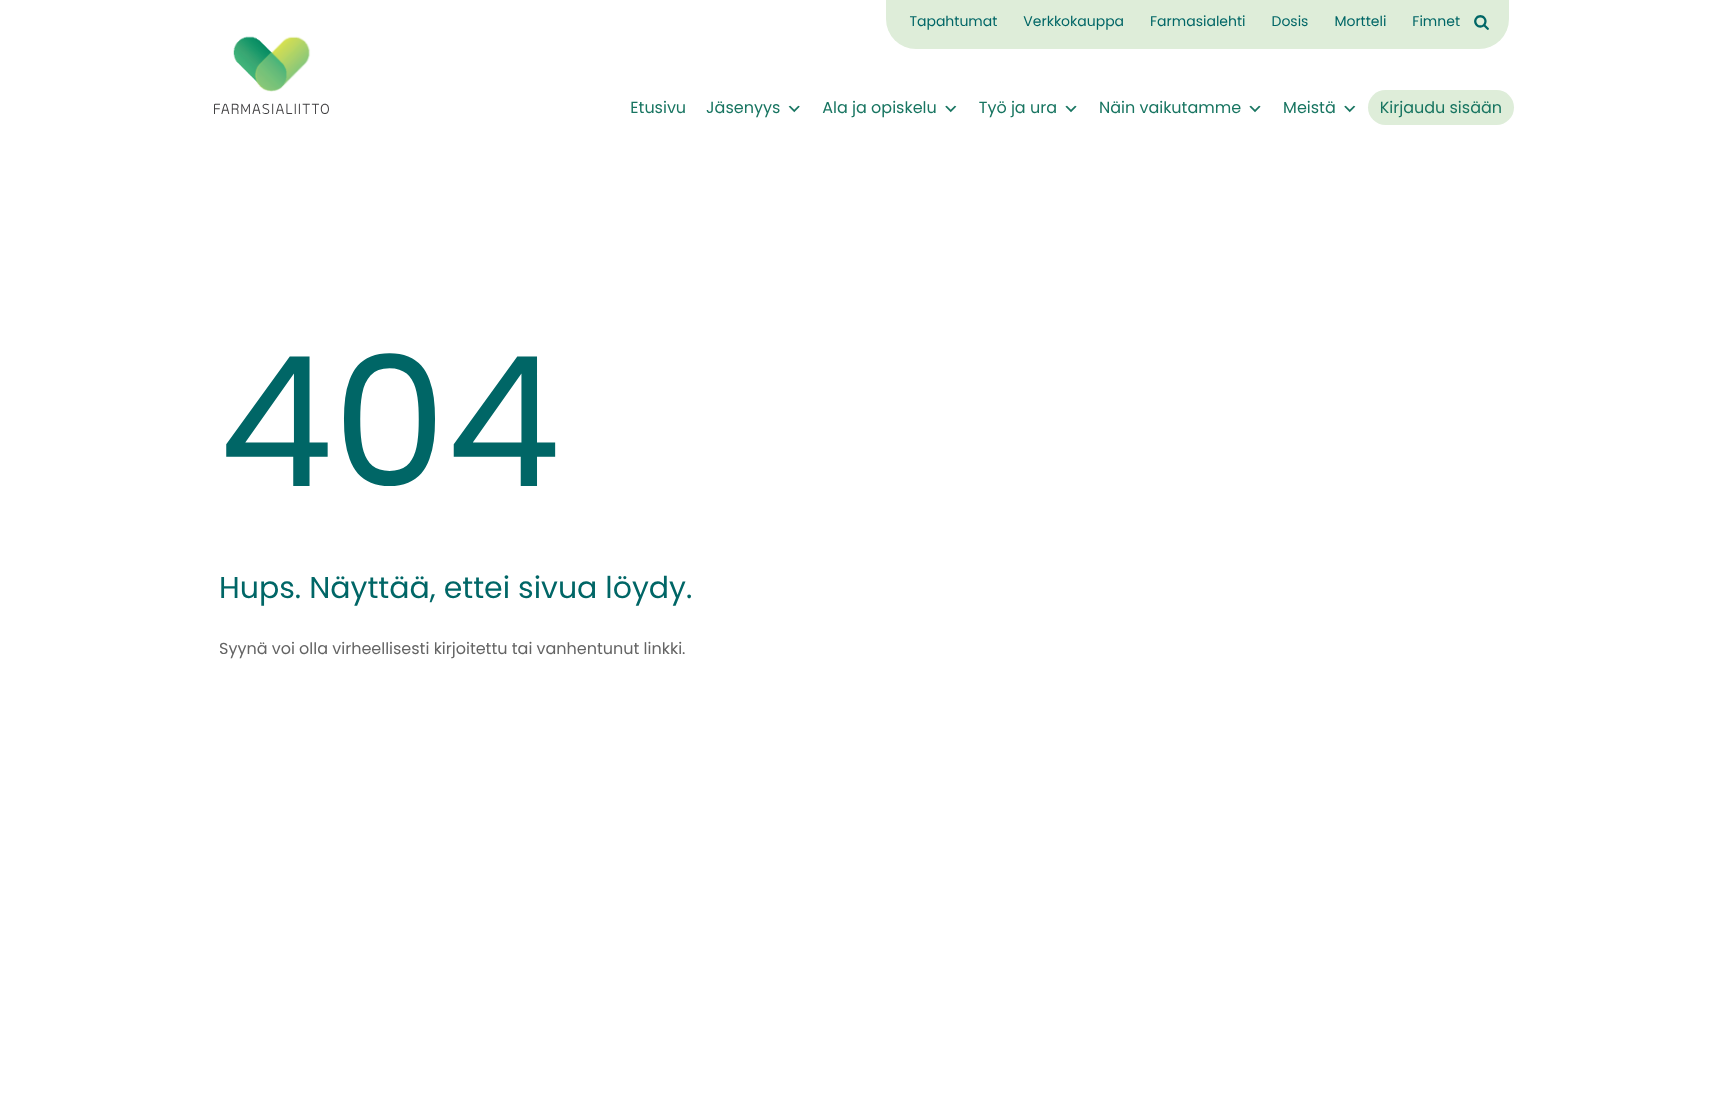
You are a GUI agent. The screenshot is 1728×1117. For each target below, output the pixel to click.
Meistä (1309, 109)
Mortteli (1360, 22)
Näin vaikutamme (1170, 109)
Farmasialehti (1197, 22)
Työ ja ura (1018, 109)
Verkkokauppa (1073, 22)
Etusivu (658, 109)
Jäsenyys (743, 109)
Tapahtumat (953, 22)
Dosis (1289, 22)
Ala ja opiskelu (879, 109)
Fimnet (1436, 22)
